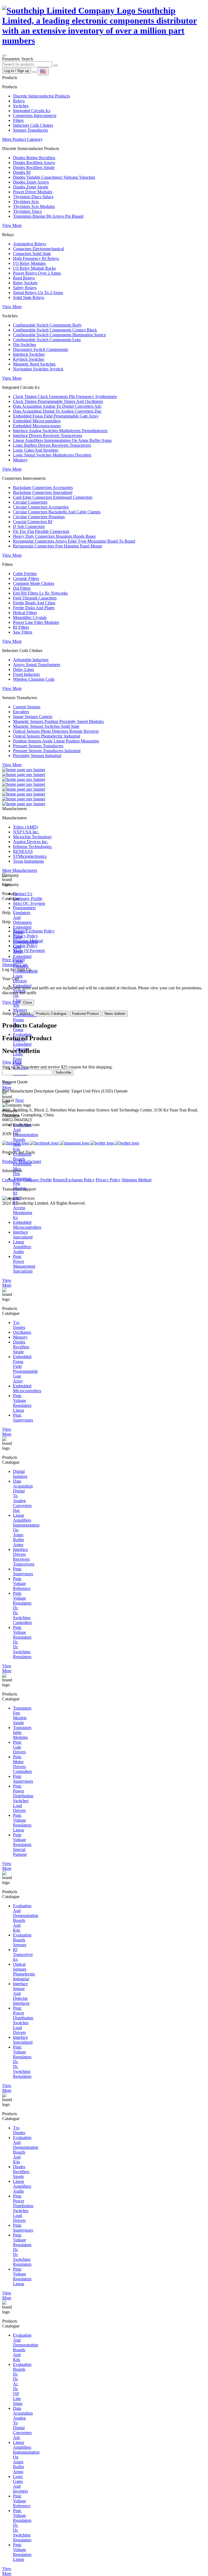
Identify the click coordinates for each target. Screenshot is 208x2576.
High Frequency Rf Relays (36, 258)
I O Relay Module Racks (34, 268)
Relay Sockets (25, 283)
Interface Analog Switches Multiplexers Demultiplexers (60, 431)
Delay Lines (23, 669)
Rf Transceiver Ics (23, 1954)
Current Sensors (27, 707)
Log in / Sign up (17, 71)
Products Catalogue (51, 1014)
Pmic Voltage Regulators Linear (22, 1403)
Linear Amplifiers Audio (22, 1247)
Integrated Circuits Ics (32, 111)
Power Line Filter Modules (36, 622)
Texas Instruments (28, 861)
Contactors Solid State (32, 254)
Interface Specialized (23, 1235)
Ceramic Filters (26, 578)
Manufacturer (30, 1161)
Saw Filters (23, 632)
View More (12, 225)
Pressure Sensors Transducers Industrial (47, 751)
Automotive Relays (30, 244)
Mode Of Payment (29, 950)
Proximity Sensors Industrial (37, 756)
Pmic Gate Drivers (19, 1747)
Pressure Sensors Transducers (38, 746)
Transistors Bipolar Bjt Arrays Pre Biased (48, 216)
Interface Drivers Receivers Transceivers (48, 436)
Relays (19, 101)
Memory (20, 460)
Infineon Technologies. (33, 847)
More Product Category (22, 139)
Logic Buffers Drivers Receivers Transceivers (52, 445)
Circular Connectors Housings (39, 517)
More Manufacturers (20, 870)
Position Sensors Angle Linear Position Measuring (56, 741)
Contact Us (23, 894)
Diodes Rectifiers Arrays (34, 163)
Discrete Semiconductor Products (41, 96)
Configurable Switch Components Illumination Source (59, 335)
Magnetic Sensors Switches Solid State (46, 726)
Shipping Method (28, 941)
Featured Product (86, 1014)
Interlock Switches (29, 354)
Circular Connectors (30, 502)
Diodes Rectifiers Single (34, 167)
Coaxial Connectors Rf (33, 522)
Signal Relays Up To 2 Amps (38, 293)
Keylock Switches (29, 359)
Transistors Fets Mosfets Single (22, 1715)
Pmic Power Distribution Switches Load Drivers (23, 1798)
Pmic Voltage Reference (22, 1584)
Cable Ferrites (25, 574)
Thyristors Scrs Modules (34, 206)
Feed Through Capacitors (35, 598)
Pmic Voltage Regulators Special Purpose (22, 1845)
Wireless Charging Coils (34, 679)
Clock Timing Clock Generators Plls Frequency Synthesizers (65, 397)
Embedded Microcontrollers (37, 421)
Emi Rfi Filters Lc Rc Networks (40, 593)
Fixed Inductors (26, 674)
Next (19, 1100)
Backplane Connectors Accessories (43, 488)
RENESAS (23, 851)
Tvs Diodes (19, 1325)
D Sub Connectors (29, 526)
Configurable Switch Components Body (47, 325)
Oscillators (22, 1332)
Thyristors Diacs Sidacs (33, 197)
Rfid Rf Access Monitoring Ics (23, 1208)
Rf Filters (21, 627)
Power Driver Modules (33, 192)
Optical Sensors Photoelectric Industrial (47, 736)
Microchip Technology (32, 837)
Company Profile (28, 899)
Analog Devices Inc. (31, 842)
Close (27, 1002)
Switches (21, 106)
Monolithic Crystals (30, 617)
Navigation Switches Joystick (38, 369)
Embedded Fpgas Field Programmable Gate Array (56, 416)
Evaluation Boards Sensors (22, 1940)
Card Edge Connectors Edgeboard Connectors (53, 497)
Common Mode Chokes (34, 583)
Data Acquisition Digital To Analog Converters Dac (57, 411)
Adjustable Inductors (31, 660)
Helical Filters (25, 613)
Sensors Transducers (30, 130)
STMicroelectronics (30, 856)
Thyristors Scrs (26, 202)
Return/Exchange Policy (34, 931)
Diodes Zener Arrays (31, 182)
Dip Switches (25, 345)
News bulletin (115, 1014)
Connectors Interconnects (35, 115)
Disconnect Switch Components (40, 349)
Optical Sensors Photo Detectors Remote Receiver (56, 731)
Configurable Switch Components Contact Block (55, 330)
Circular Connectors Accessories (41, 507)
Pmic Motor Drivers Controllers (22, 1764)
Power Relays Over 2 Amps (37, 273)
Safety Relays (25, 288)
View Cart (11, 1002)
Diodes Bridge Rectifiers (34, 158)
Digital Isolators (20, 1474)
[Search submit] (56, 66)
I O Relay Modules (29, 263)
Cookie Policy (25, 946)
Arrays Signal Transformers (37, 665)
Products (10, 1161)
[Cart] (34, 72)
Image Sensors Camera (33, 717)
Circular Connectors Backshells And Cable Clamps (57, 512)
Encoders (21, 712)
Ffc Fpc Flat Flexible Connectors (41, 531)
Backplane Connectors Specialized (43, 492)
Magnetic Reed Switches (34, 364)
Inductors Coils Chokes (33, 125)
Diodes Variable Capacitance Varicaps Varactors (54, 177)
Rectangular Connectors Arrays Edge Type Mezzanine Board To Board (74, 541)
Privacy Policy (25, 936)
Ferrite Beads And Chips (34, 603)
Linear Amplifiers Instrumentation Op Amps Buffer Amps (62, 440)
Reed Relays (24, 278)
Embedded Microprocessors (37, 426)
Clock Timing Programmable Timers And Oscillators (58, 401)
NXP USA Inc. (26, 832)
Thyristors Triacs (27, 211)
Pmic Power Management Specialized (24, 1264)
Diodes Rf (22, 172)
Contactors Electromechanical (38, 249)
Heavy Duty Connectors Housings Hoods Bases (54, 536)
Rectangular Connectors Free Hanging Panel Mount (57, 546)
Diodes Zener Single (31, 187)
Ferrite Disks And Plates (34, 608)
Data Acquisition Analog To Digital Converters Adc (57, 406)
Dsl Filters (22, 588)
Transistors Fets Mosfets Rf (22, 1186)
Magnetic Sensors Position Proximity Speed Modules (58, 721)
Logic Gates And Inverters (36, 450)
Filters (18, 120)
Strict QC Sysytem (29, 903)
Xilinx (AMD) (25, 827)
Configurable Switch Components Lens (47, 340)
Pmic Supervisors (23, 1418)
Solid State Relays (29, 297)
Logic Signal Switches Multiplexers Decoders (52, 455)
